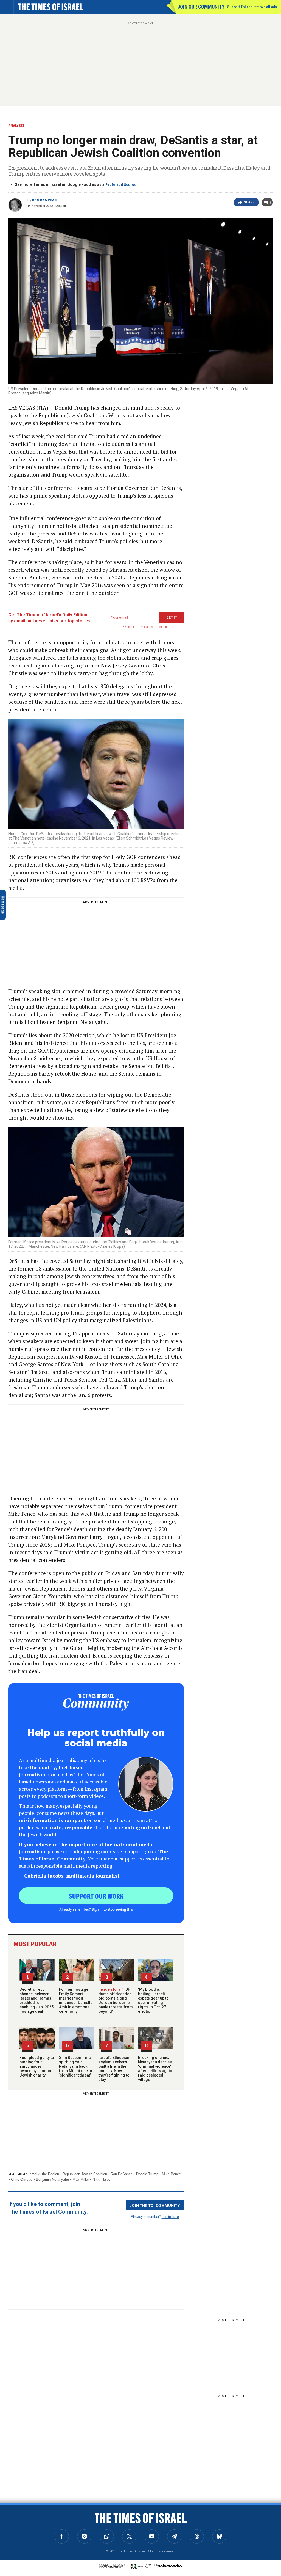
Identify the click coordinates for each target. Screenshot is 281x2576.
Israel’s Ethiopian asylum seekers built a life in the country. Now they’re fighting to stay (114, 2069)
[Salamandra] (170, 2566)
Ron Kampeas (44, 200)
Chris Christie (22, 2179)
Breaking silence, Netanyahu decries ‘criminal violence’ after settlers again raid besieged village (155, 2069)
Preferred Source (121, 185)
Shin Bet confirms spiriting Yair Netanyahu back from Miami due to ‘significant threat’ (76, 2066)
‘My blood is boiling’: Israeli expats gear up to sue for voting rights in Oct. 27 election (153, 2000)
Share (249, 202)
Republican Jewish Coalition (85, 2174)
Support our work (96, 1896)
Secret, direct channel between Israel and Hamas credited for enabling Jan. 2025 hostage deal (36, 2000)
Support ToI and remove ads (252, 7)
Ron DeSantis (122, 2174)
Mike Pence (171, 2174)
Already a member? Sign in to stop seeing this (96, 1909)
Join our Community (201, 7)
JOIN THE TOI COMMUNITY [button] (155, 2205)
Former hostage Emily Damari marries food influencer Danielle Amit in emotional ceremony (76, 2000)
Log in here (170, 2216)
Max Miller (81, 2179)
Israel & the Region (44, 2174)
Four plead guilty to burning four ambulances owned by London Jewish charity (37, 2066)
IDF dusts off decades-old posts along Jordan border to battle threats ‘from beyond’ (116, 2000)
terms (165, 627)
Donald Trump (147, 2174)
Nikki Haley (102, 2179)
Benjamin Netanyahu (52, 2179)
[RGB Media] (137, 2566)
